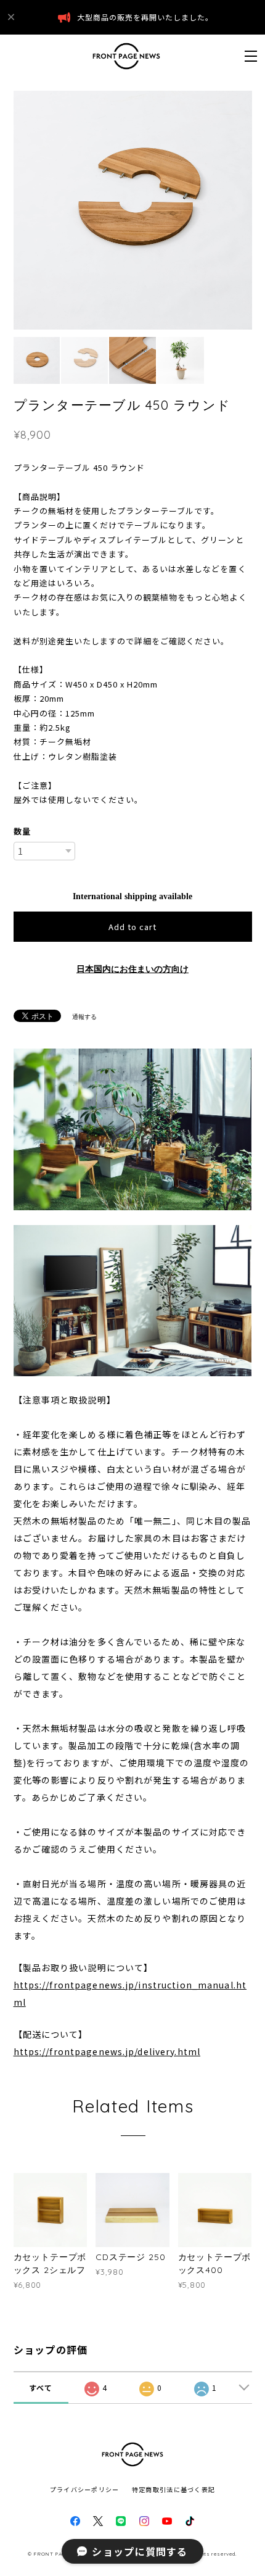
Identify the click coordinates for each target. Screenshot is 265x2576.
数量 (22, 831)
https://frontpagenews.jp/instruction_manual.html (130, 1993)
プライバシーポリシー (85, 2489)
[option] (133, 210)
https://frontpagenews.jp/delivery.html (107, 2051)
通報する (84, 1017)
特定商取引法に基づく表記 (173, 2489)
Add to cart (132, 927)
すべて (41, 2387)
